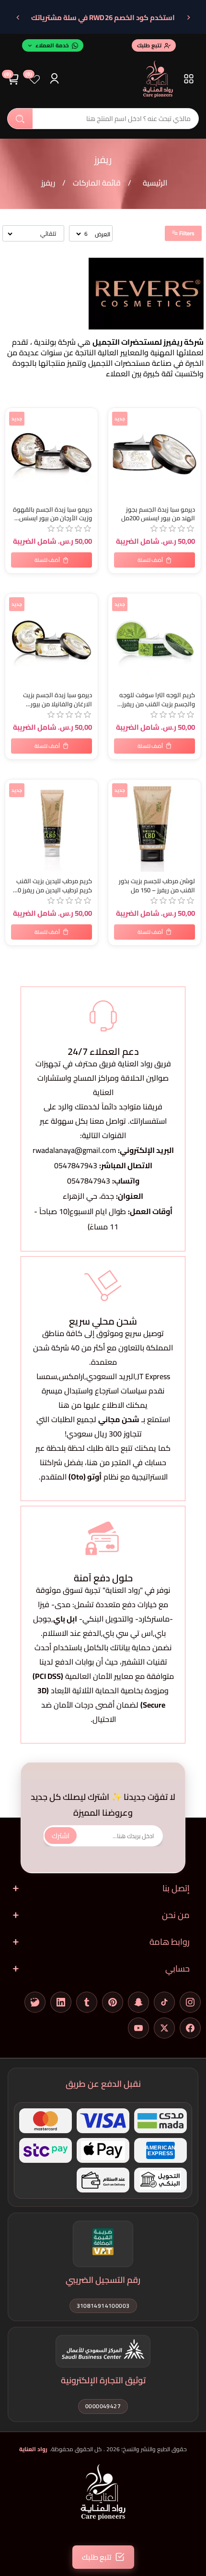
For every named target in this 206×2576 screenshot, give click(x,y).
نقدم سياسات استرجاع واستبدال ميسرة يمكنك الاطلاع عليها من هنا (103, 1398)
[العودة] (188, 18)
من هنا (98, 1462)
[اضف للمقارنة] (14, 436)
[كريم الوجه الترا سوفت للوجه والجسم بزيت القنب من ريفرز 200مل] (154, 640)
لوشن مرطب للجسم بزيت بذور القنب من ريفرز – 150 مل (157, 886)
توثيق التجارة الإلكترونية (103, 2380)
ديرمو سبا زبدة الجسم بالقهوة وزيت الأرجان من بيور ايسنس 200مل (52, 514)
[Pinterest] (113, 2002)
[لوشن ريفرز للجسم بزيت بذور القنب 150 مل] (154, 826)
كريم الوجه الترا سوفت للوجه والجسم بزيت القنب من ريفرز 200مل (157, 700)
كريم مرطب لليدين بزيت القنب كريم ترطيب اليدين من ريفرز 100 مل (51, 886)
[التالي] (18, 18)
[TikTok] (164, 2002)
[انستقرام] (190, 2002)
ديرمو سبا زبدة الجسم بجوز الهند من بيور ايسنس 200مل (158, 514)
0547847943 (76, 1165)
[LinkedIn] (61, 2002)
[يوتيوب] (138, 2028)
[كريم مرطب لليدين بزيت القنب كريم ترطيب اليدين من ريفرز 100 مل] (51, 826)
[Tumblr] (87, 2002)
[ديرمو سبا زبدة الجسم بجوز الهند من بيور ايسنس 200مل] (154, 454)
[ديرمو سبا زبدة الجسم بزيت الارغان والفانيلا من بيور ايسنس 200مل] (51, 640)
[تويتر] (164, 2028)
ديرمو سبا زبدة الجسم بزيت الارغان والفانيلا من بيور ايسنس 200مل (57, 700)
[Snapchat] (138, 2002)
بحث (20, 119)
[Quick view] (14, 455)
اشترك (61, 1836)
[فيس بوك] (190, 2028)
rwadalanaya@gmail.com (74, 1150)
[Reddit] (35, 2002)
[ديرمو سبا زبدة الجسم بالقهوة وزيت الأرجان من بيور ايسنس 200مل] (51, 454)
